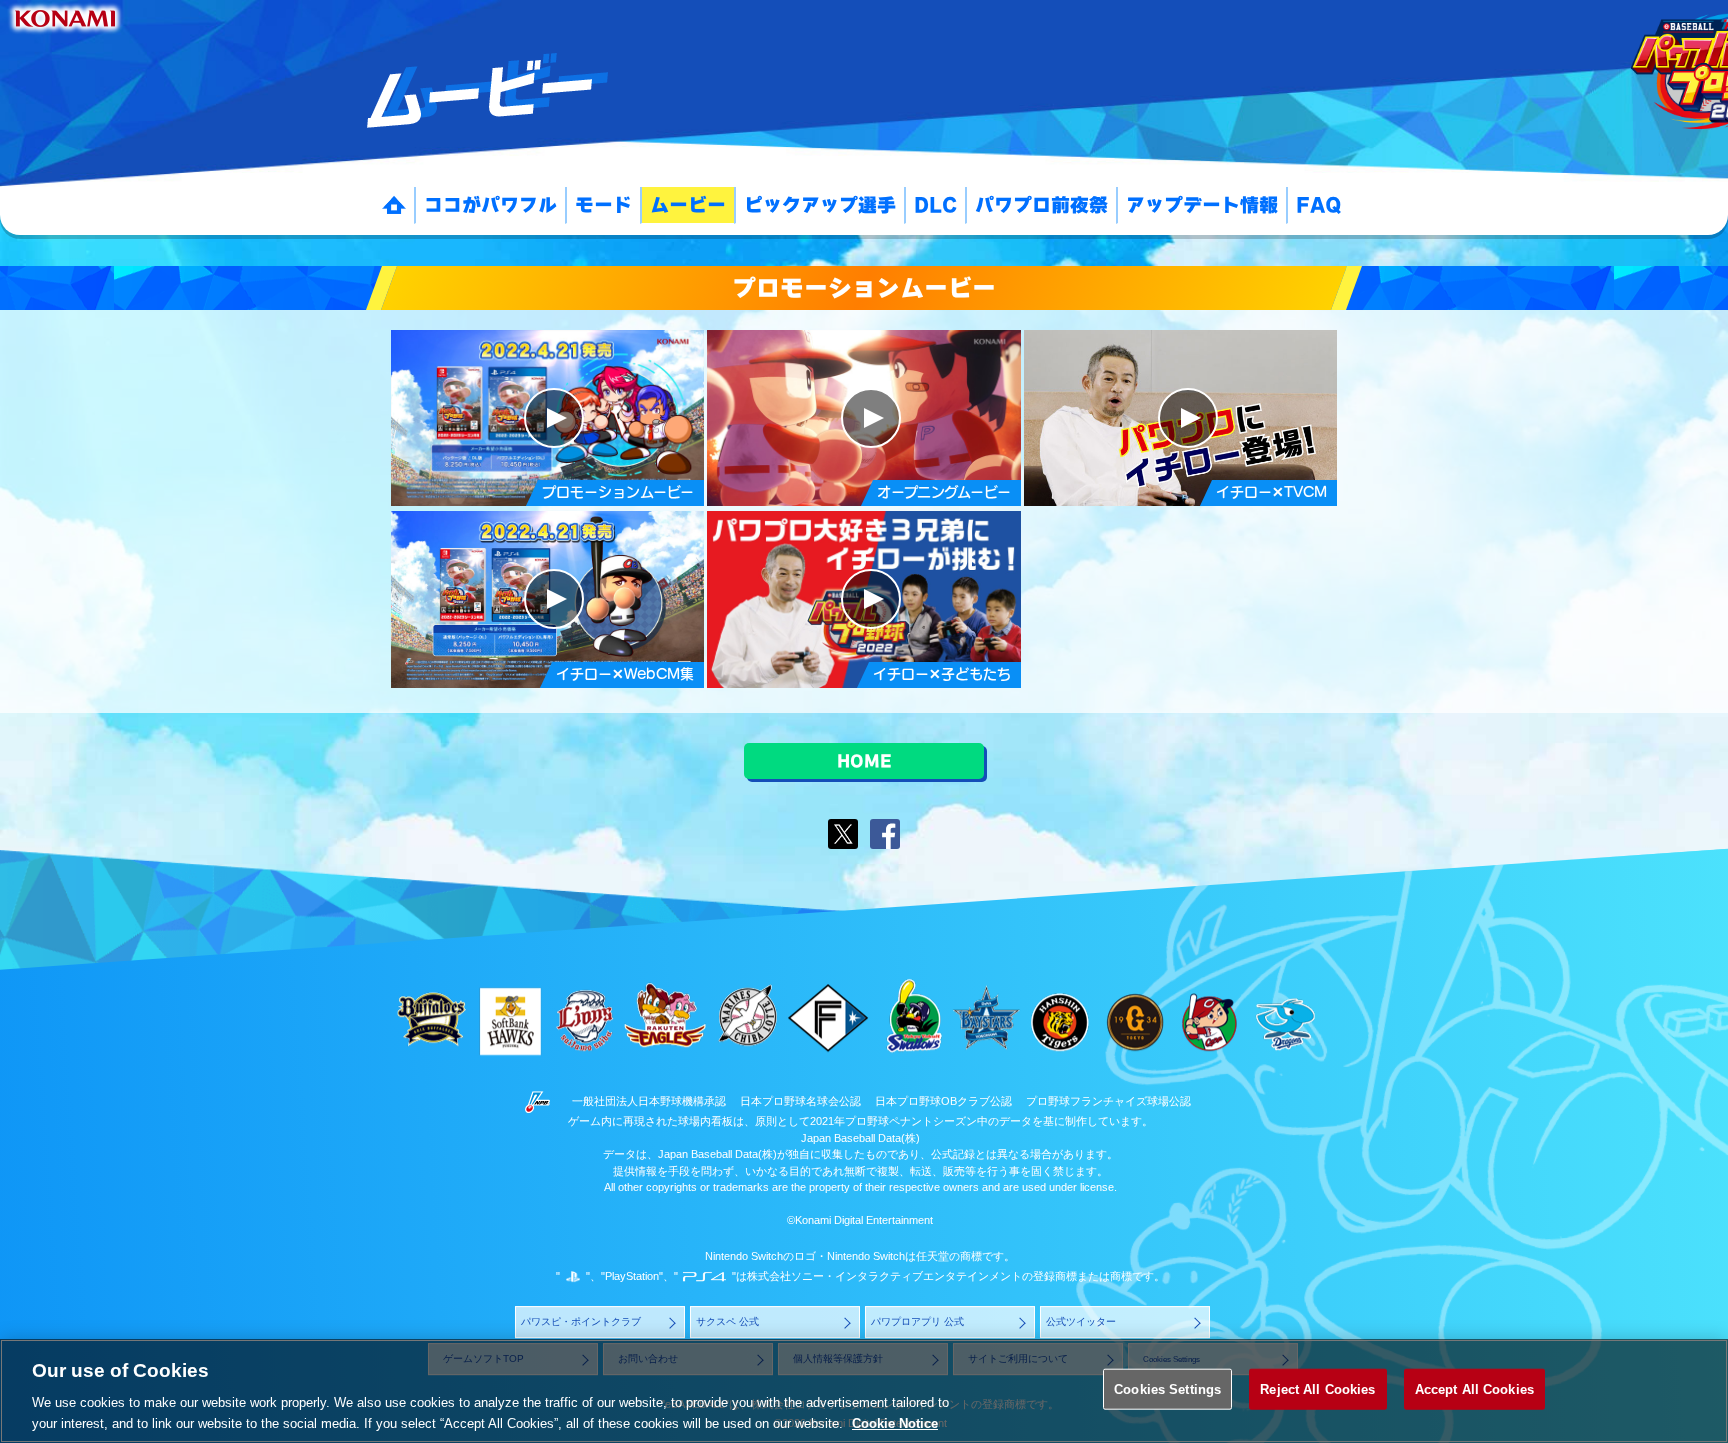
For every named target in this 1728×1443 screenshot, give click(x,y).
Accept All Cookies (1474, 1389)
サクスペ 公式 (728, 1321)
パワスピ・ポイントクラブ (582, 1321)
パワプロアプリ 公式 (918, 1321)
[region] (864, 1391)
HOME (864, 761)
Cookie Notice (895, 1422)
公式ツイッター (1082, 1321)
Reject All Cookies (1317, 1389)
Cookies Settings (1167, 1389)
